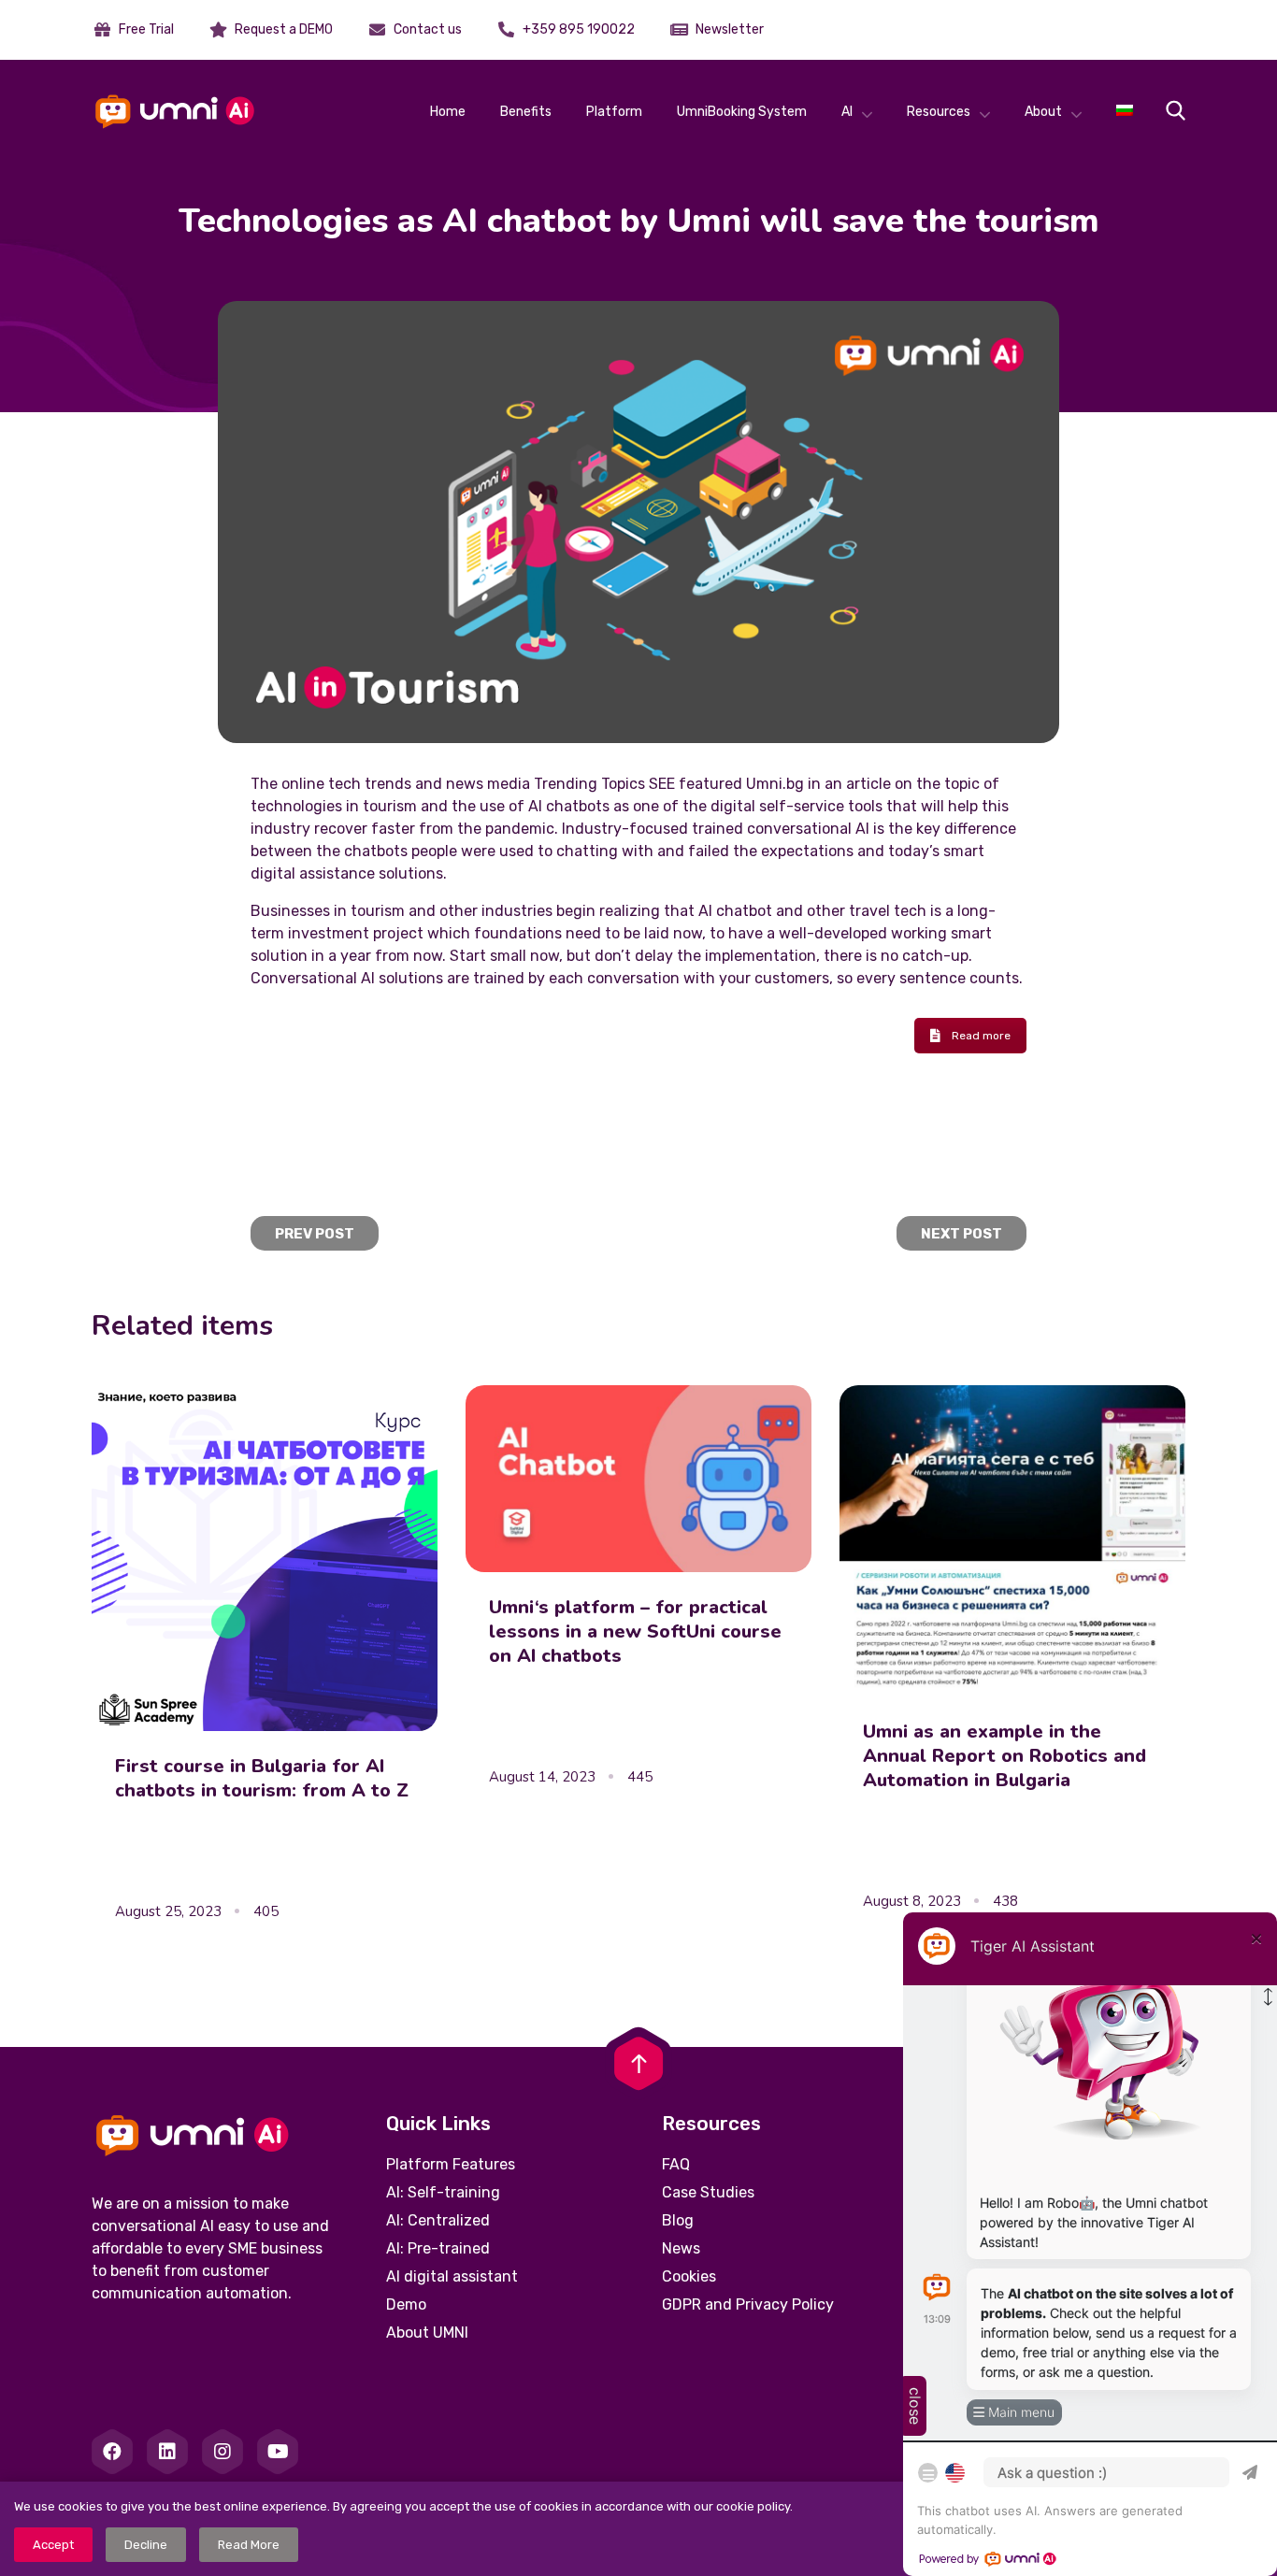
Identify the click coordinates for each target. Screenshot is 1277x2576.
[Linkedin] (167, 2452)
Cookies (689, 2276)
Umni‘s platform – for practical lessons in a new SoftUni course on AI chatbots (635, 1631)
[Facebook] (112, 2452)
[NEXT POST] (961, 1213)
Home (448, 112)
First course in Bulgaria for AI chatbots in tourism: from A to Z (262, 1778)
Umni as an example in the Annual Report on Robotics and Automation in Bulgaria (1004, 1756)
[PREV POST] (315, 1213)
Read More (249, 2545)
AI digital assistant (452, 2276)
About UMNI (427, 2333)
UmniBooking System (742, 112)
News (681, 2248)
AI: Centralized (438, 2220)
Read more (981, 1036)
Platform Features (451, 2164)
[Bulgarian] (1125, 112)
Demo (406, 2304)
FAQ (676, 2164)
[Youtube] (278, 2452)
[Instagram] (222, 2452)
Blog (678, 2220)
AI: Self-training (443, 2192)
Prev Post (315, 1234)
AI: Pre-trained (438, 2248)
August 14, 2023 (542, 1777)
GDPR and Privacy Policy (748, 2304)
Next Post (961, 1234)
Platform (614, 112)
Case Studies (708, 2192)
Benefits (526, 112)
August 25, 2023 (168, 1911)
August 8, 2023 (912, 1901)
